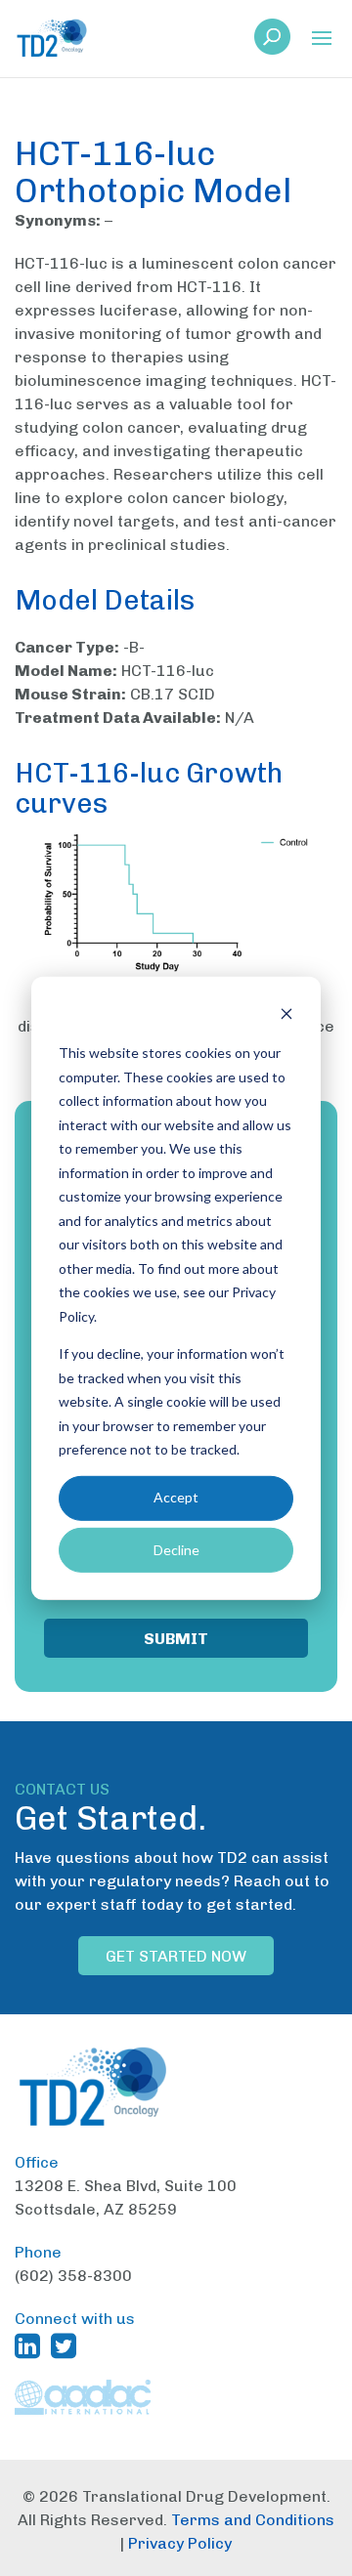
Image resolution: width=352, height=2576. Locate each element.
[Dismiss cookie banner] (286, 1015)
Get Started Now (176, 1956)
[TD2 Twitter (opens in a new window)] (67, 2345)
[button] (322, 40)
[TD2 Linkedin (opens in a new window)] (31, 2345)
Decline (176, 1549)
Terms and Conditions (253, 2520)
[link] (272, 42)
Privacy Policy (180, 2543)
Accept (176, 1497)
